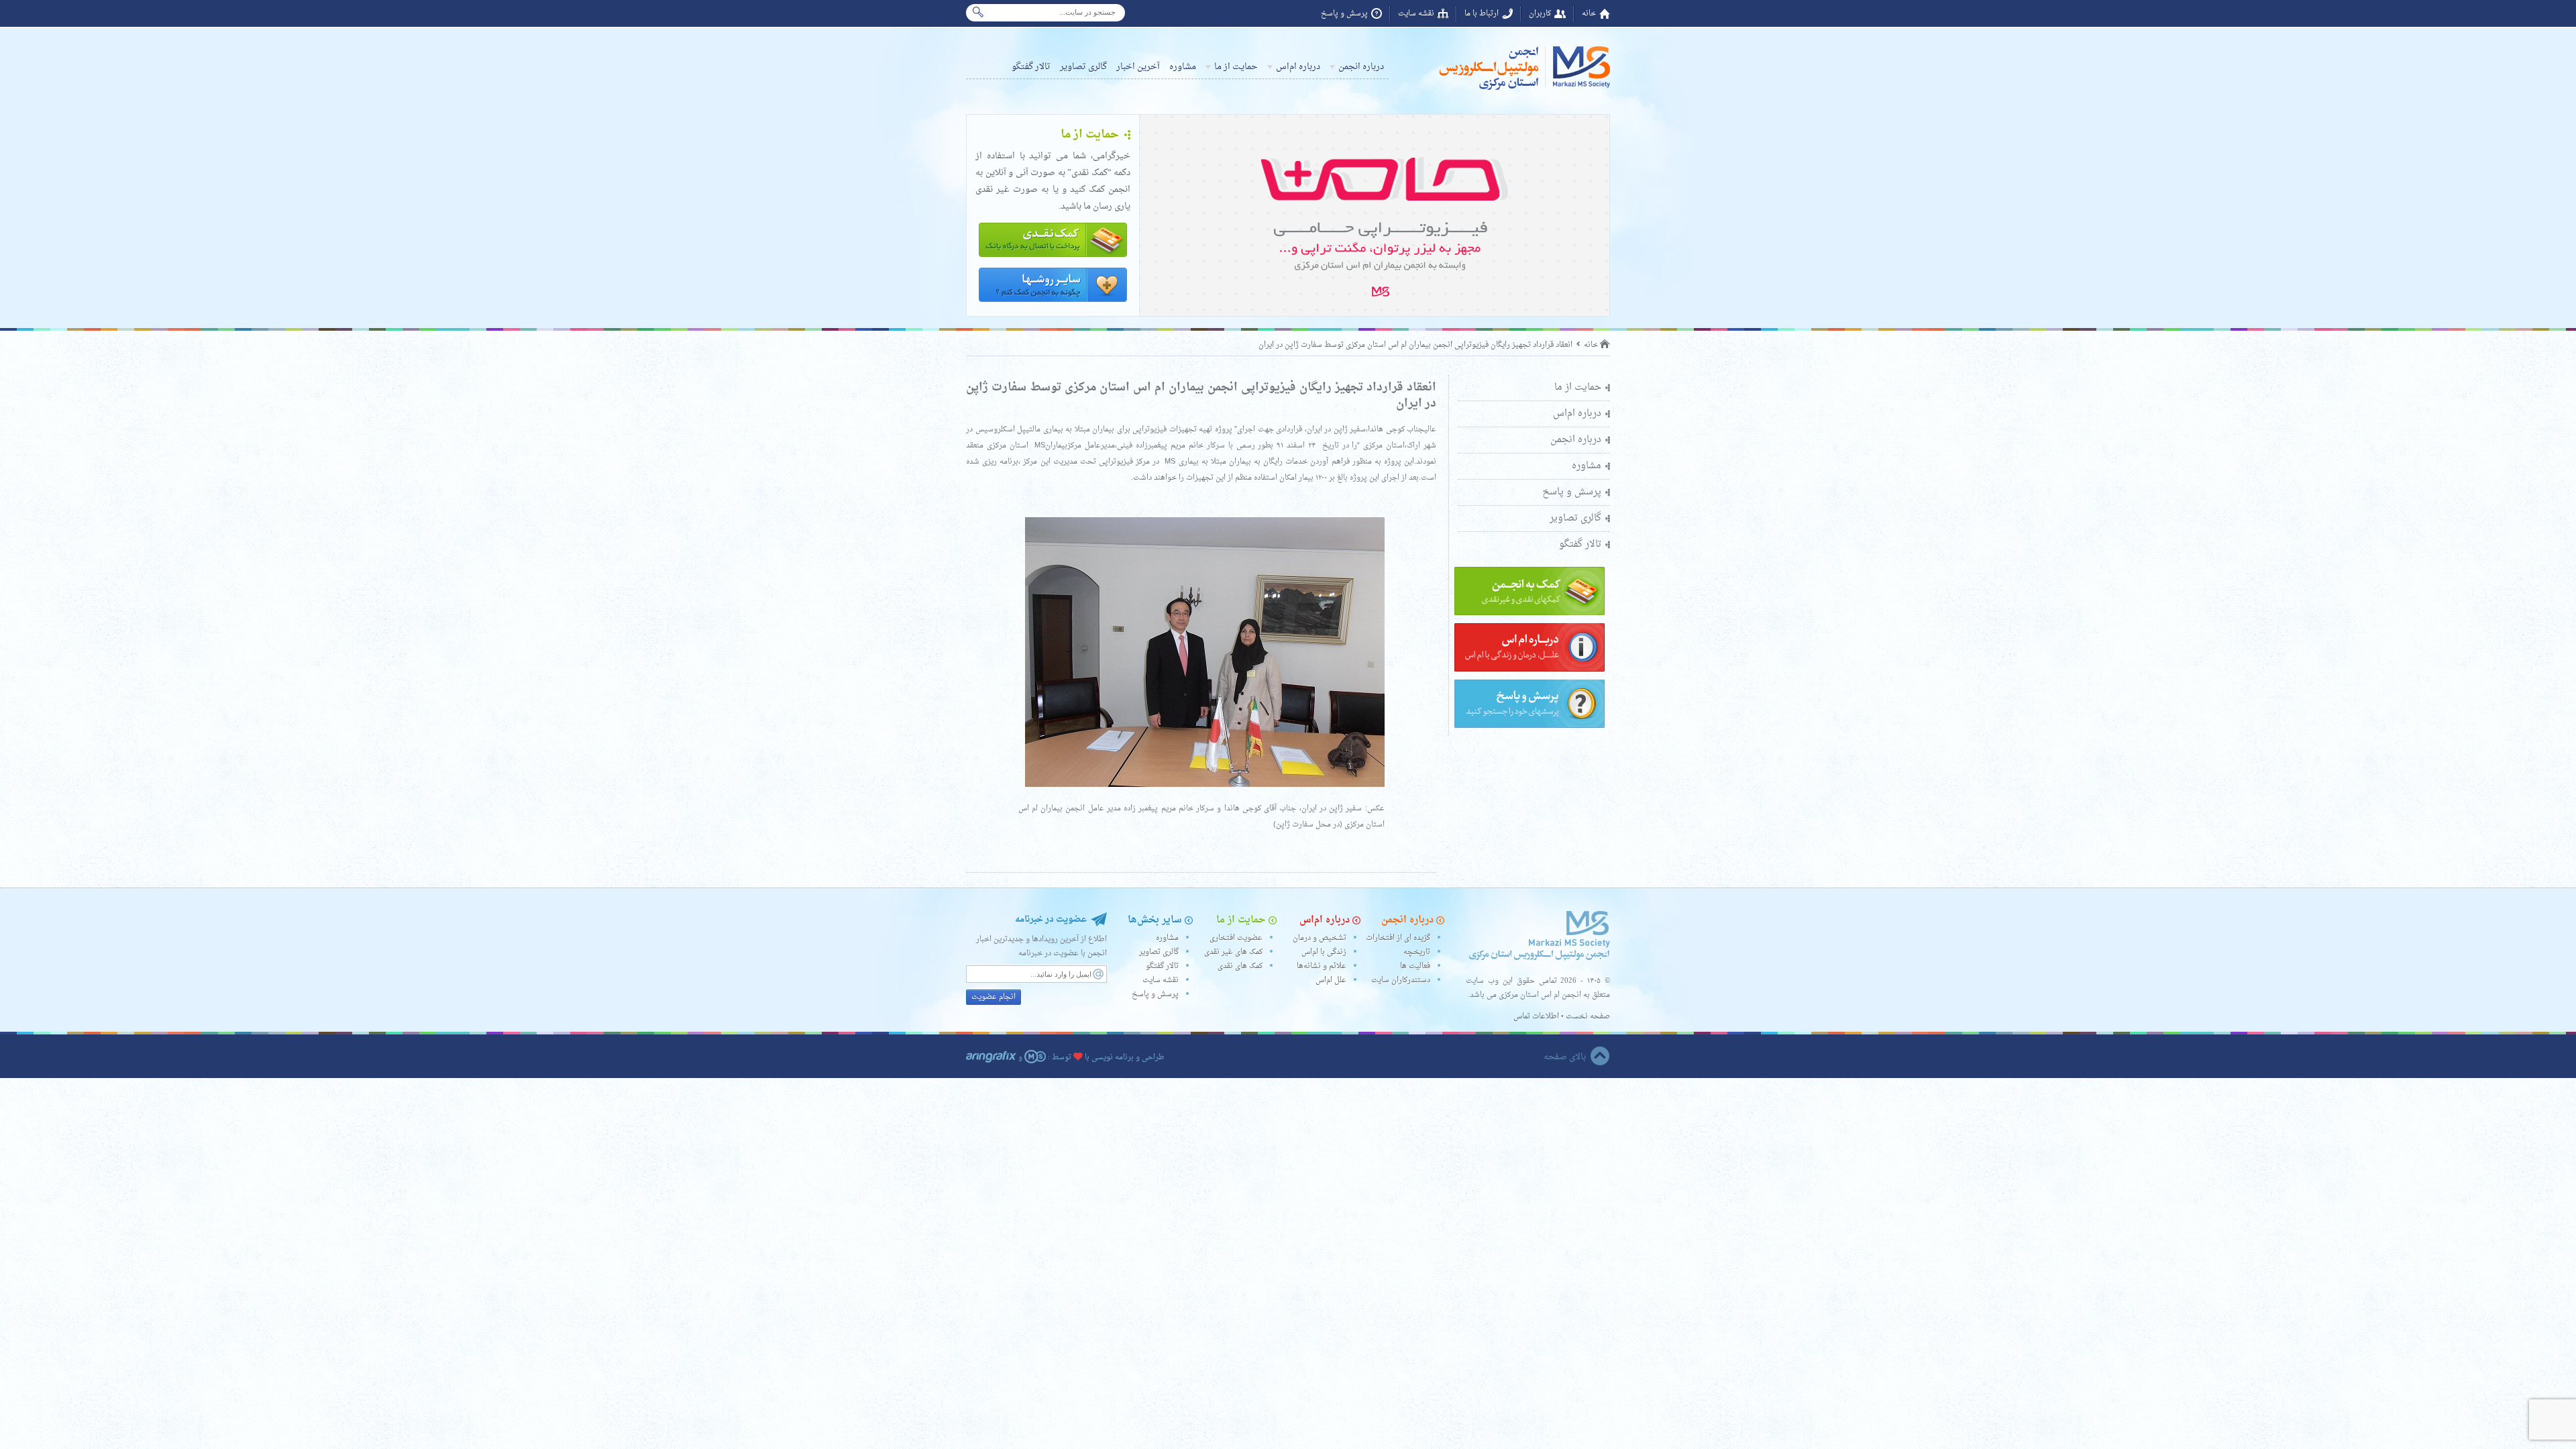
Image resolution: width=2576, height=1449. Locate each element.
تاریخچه (1417, 952)
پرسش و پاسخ (1344, 14)
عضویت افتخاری (1236, 938)
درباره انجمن (1361, 67)
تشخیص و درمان (1320, 938)
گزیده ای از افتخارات (1398, 938)
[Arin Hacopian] (991, 1058)
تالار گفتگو (1031, 67)
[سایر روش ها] (1053, 303)
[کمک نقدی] (1053, 258)
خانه (1589, 14)
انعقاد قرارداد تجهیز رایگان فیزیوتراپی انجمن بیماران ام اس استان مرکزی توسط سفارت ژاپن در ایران (1415, 345)
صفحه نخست (1588, 1017)
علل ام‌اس (1331, 980)
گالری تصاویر (1083, 67)
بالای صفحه (1565, 1057)
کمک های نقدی (1240, 966)
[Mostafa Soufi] (1035, 1058)
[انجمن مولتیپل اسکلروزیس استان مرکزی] (1523, 90)
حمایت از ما (1236, 67)
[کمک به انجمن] (1529, 613)
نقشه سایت (1416, 14)
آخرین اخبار (1138, 67)
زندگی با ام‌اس (1324, 952)
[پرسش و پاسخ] (1529, 726)
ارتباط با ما (1482, 14)
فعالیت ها (1415, 966)
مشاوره (1183, 67)
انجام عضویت (994, 997)
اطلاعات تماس (1536, 1017)
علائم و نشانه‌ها (1322, 966)
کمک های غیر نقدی (1233, 952)
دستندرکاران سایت (1401, 980)
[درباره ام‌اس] (1529, 670)
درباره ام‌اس (1298, 67)
